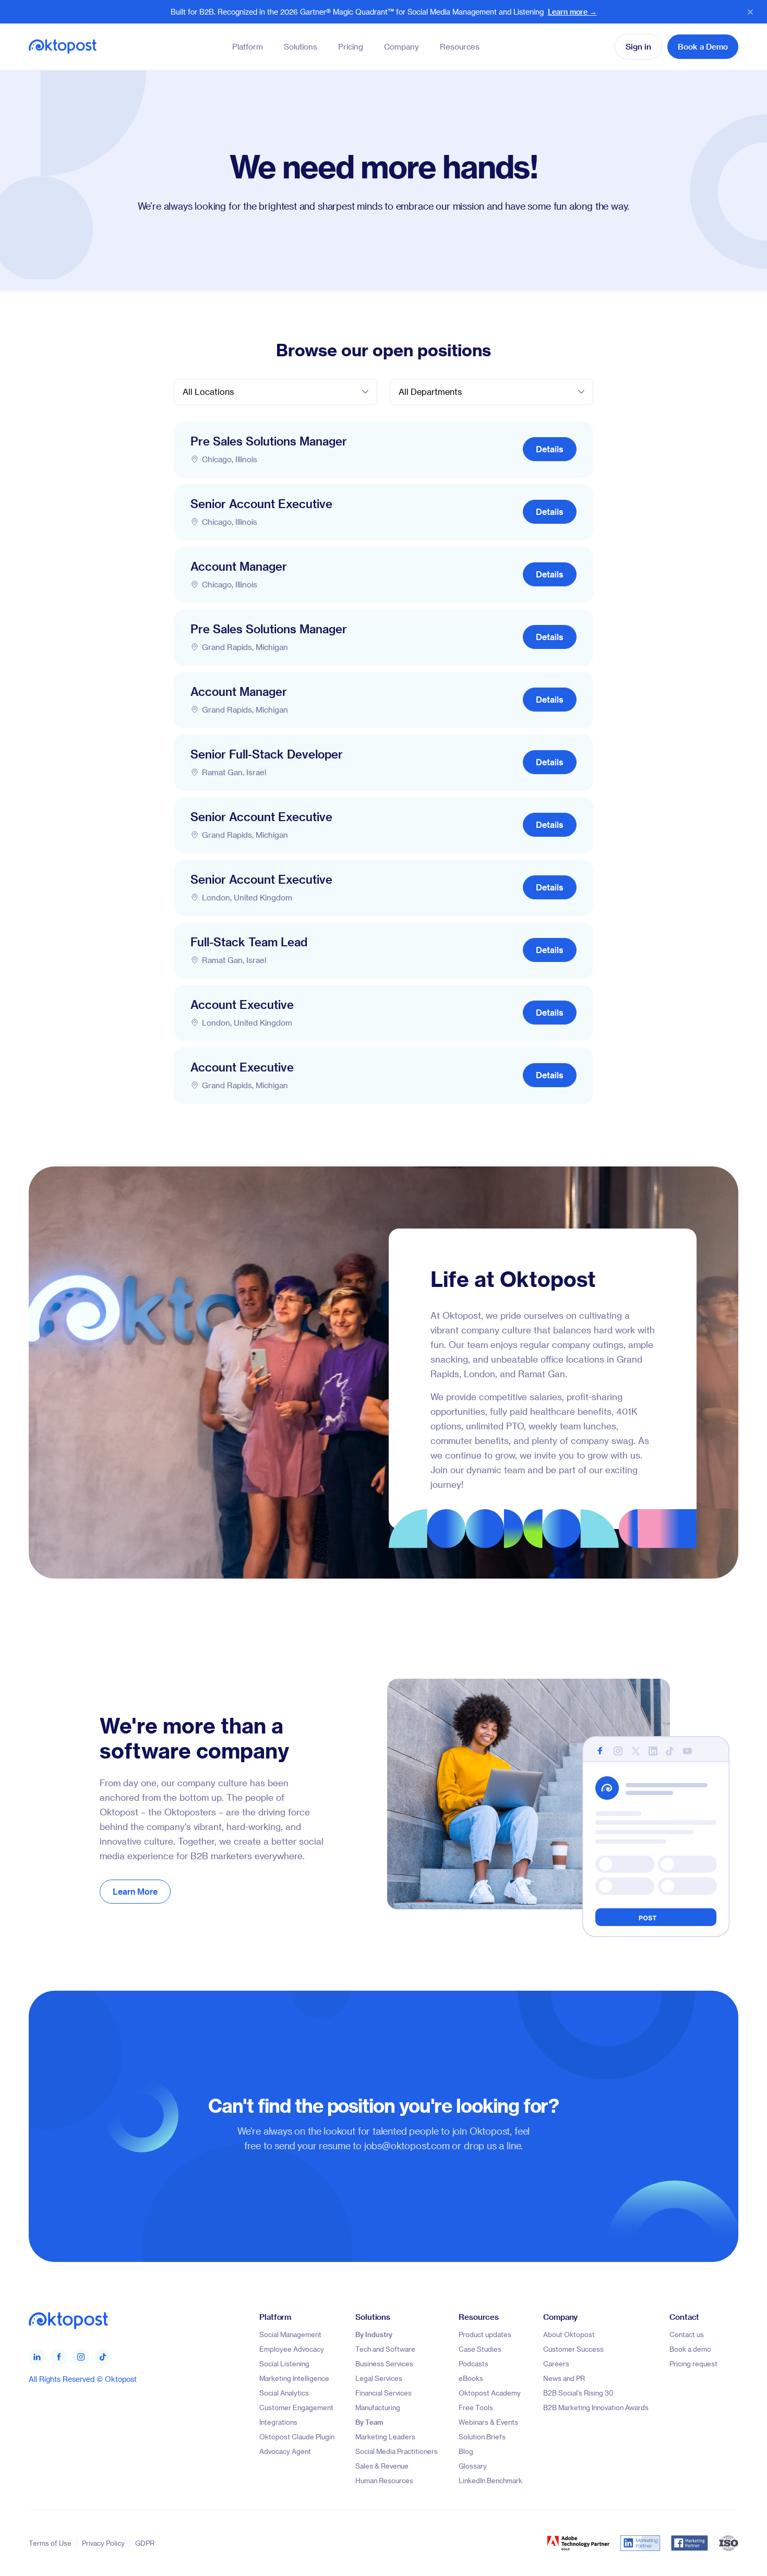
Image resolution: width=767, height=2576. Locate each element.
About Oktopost (569, 2334)
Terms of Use (50, 2543)
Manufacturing (378, 2407)
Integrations (278, 2422)
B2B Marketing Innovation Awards (596, 2407)
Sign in (638, 46)
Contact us (687, 2334)
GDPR (145, 2543)
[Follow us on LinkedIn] (37, 2356)
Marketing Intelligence (294, 2378)
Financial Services (383, 2393)
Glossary (473, 2466)
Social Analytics (284, 2393)
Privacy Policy (103, 2543)
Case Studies (480, 2349)
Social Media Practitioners (397, 2451)
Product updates (485, 2334)
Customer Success (573, 2349)
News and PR (564, 2378)
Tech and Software (385, 2349)
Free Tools (476, 2407)
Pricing (351, 46)
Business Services (384, 2363)
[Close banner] (750, 12)
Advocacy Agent (285, 2451)
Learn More (135, 1891)
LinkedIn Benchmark (490, 2480)
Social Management (290, 2334)
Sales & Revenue (382, 2466)
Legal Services (379, 2378)
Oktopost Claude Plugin (297, 2436)
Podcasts (474, 2363)
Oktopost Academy (490, 2393)
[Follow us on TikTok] (103, 2356)
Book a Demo (703, 46)
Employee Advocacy (292, 2349)
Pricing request (693, 2363)
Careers (556, 2363)
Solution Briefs (482, 2436)
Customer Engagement (296, 2407)
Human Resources (384, 2480)
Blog (466, 2451)
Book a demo (690, 2349)
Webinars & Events (488, 2422)
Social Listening (284, 2363)
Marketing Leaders (385, 2436)
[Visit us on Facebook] (59, 2356)
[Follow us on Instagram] (81, 2356)
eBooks (471, 2378)
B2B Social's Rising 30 (578, 2393)
